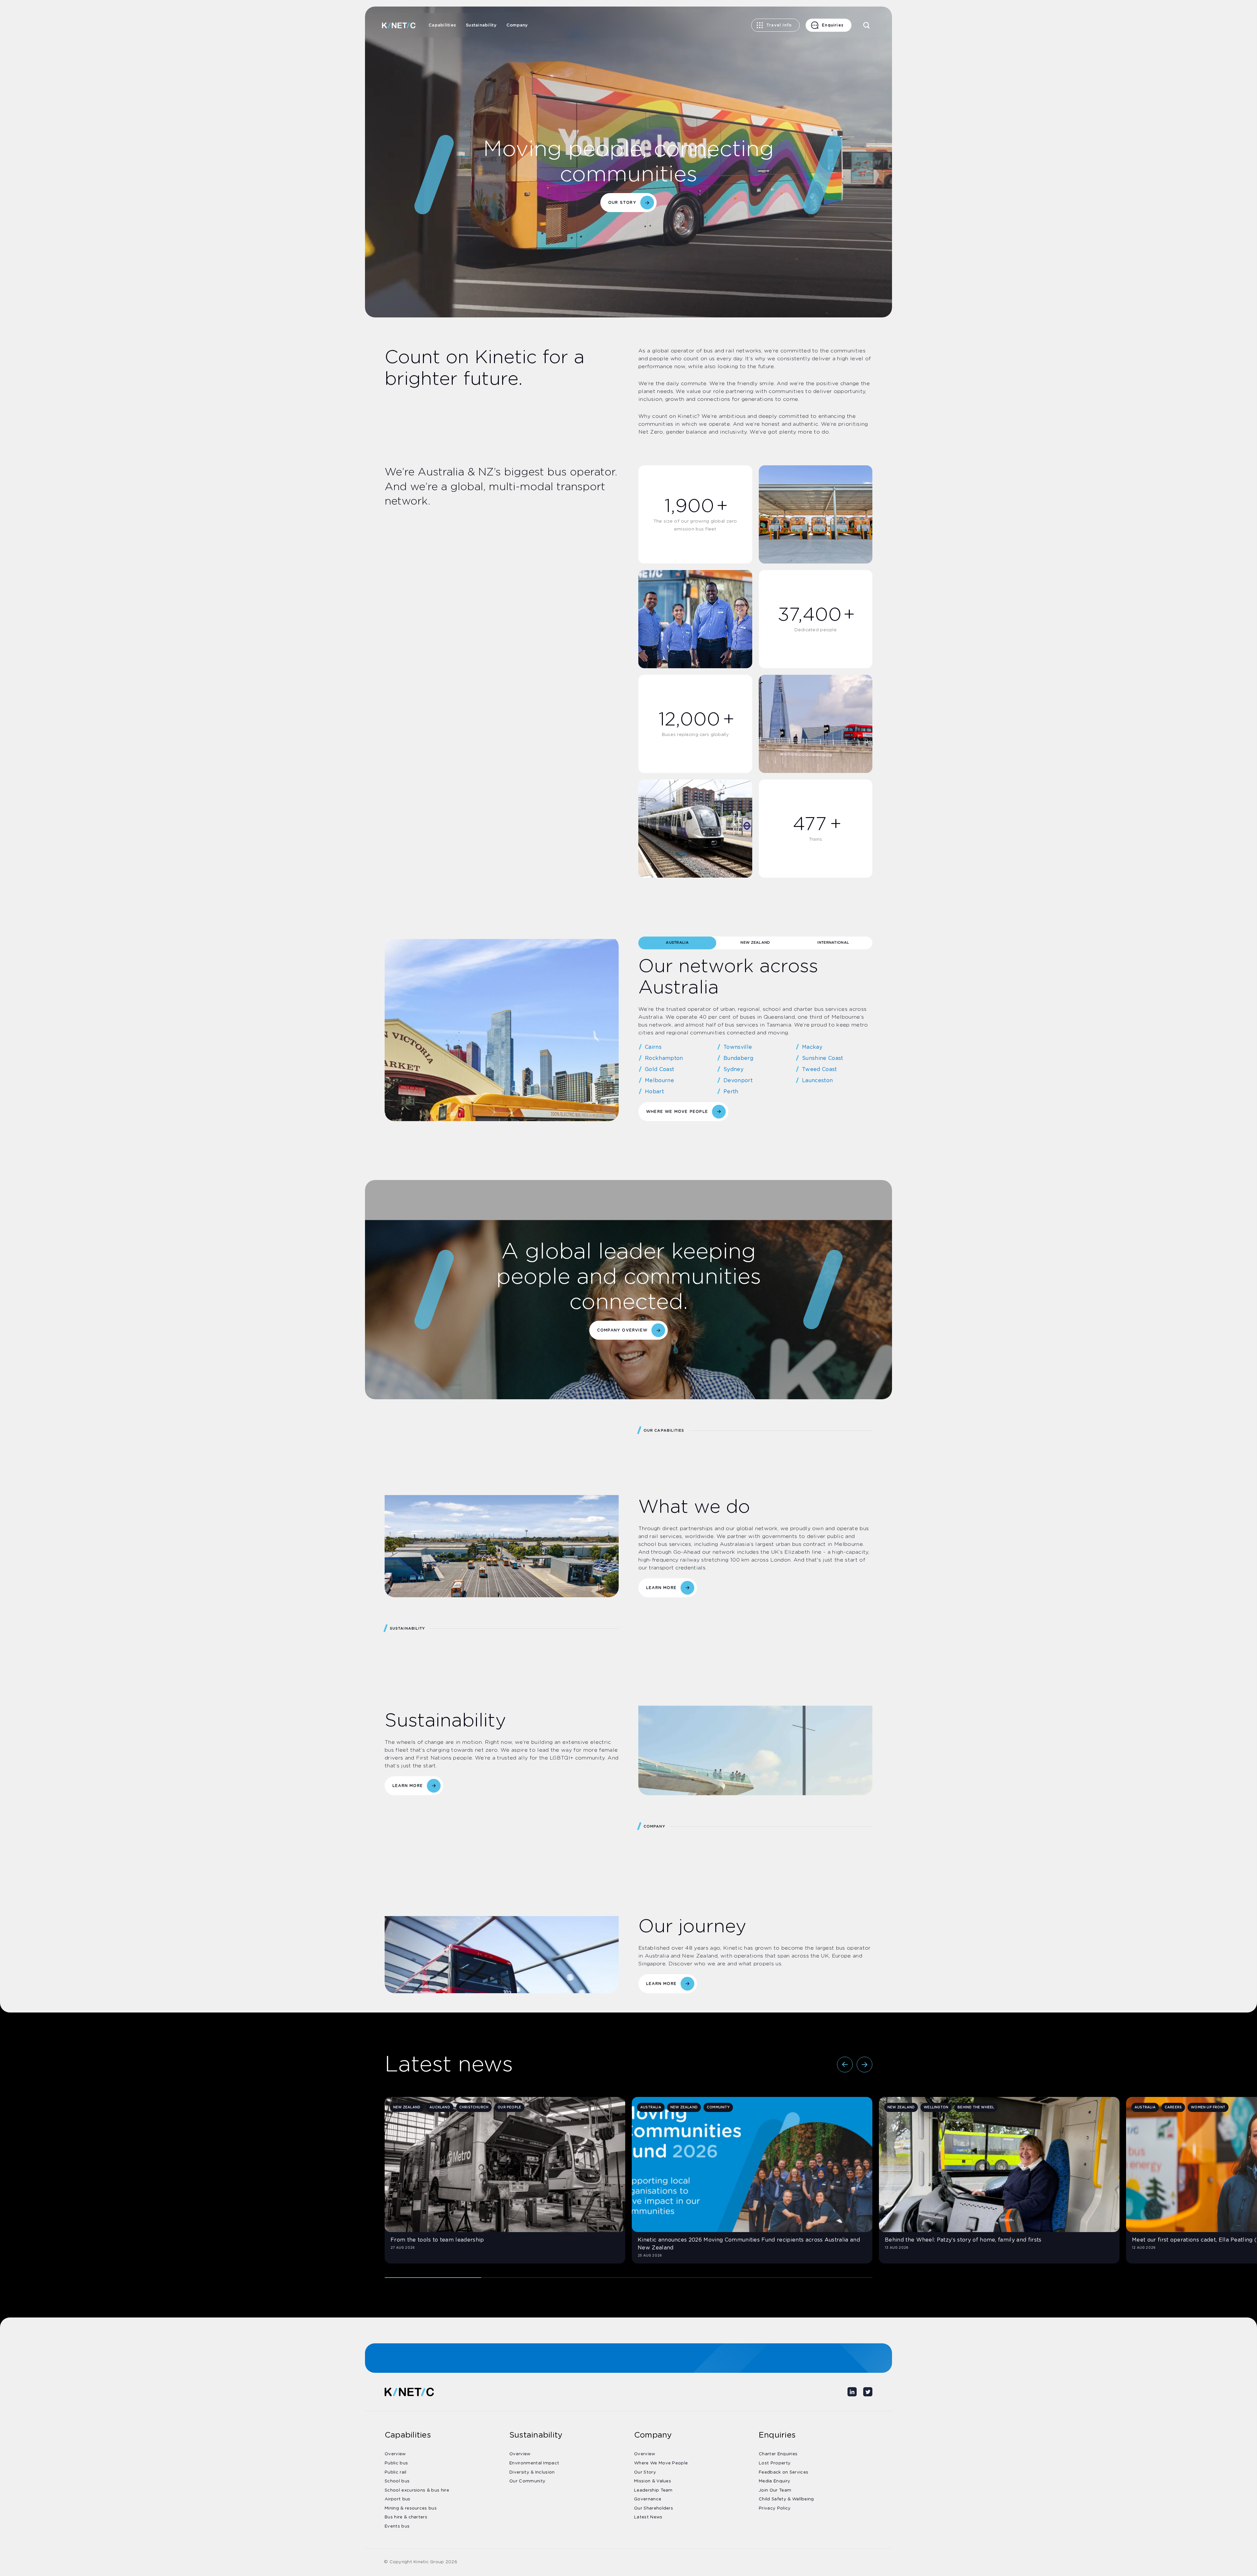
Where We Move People (677, 1112)
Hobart (654, 1092)
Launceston (817, 1081)
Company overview (622, 1330)
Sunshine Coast (822, 1058)
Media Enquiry (774, 2481)
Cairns (653, 1047)
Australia (677, 943)
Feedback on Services (783, 2472)
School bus (397, 2481)
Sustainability (481, 25)
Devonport (738, 1081)
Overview (395, 2454)
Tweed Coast (820, 1069)
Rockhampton (664, 1058)
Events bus (397, 2526)
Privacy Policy (775, 2508)
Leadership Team (653, 2490)
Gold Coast (659, 1069)
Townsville (738, 1047)
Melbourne (659, 1081)
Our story (622, 203)
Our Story (645, 2472)
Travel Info (779, 25)
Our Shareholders (654, 2508)
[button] (845, 2065)
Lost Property (775, 2463)
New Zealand (755, 943)
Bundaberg (738, 1058)
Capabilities (442, 25)
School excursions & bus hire (417, 2490)
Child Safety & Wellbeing (786, 2499)
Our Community (527, 2481)
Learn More (661, 1588)
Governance (648, 2499)
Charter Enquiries (778, 2454)
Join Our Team (775, 2490)
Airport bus (398, 2499)
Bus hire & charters (406, 2517)
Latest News (648, 2517)
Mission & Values (653, 2481)
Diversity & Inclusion (532, 2472)
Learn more (408, 1786)
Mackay (812, 1047)
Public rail (396, 2472)
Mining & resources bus (411, 2508)
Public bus (396, 2463)
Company (517, 25)
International (833, 943)
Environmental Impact (534, 2463)
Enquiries (833, 25)
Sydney (733, 1069)
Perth (731, 1092)
